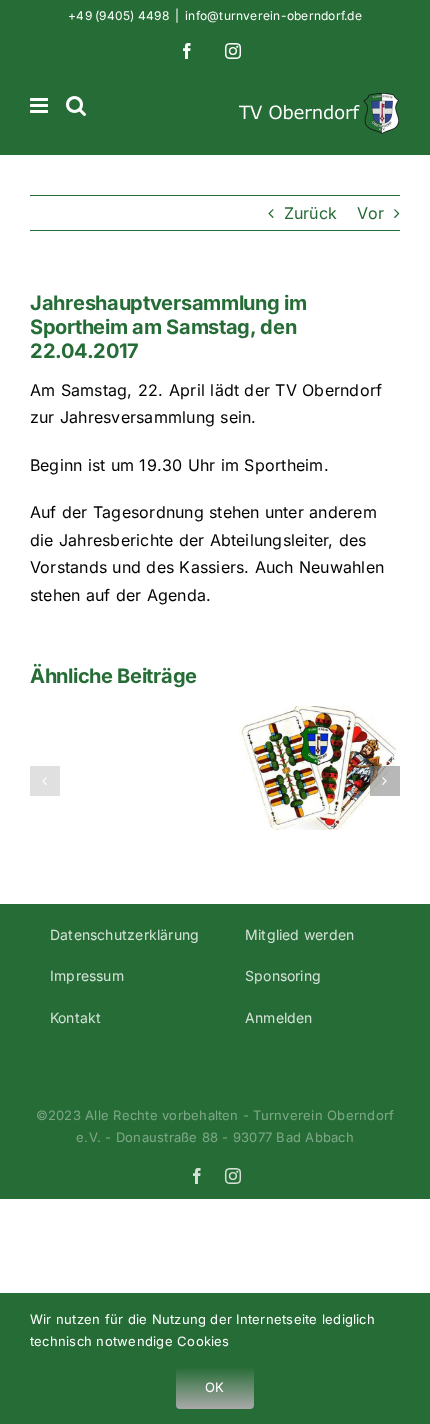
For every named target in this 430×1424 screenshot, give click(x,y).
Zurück (310, 213)
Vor (370, 213)
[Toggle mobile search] (76, 105)
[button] (45, 781)
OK (214, 1387)
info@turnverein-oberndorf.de (273, 15)
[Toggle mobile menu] (40, 105)
